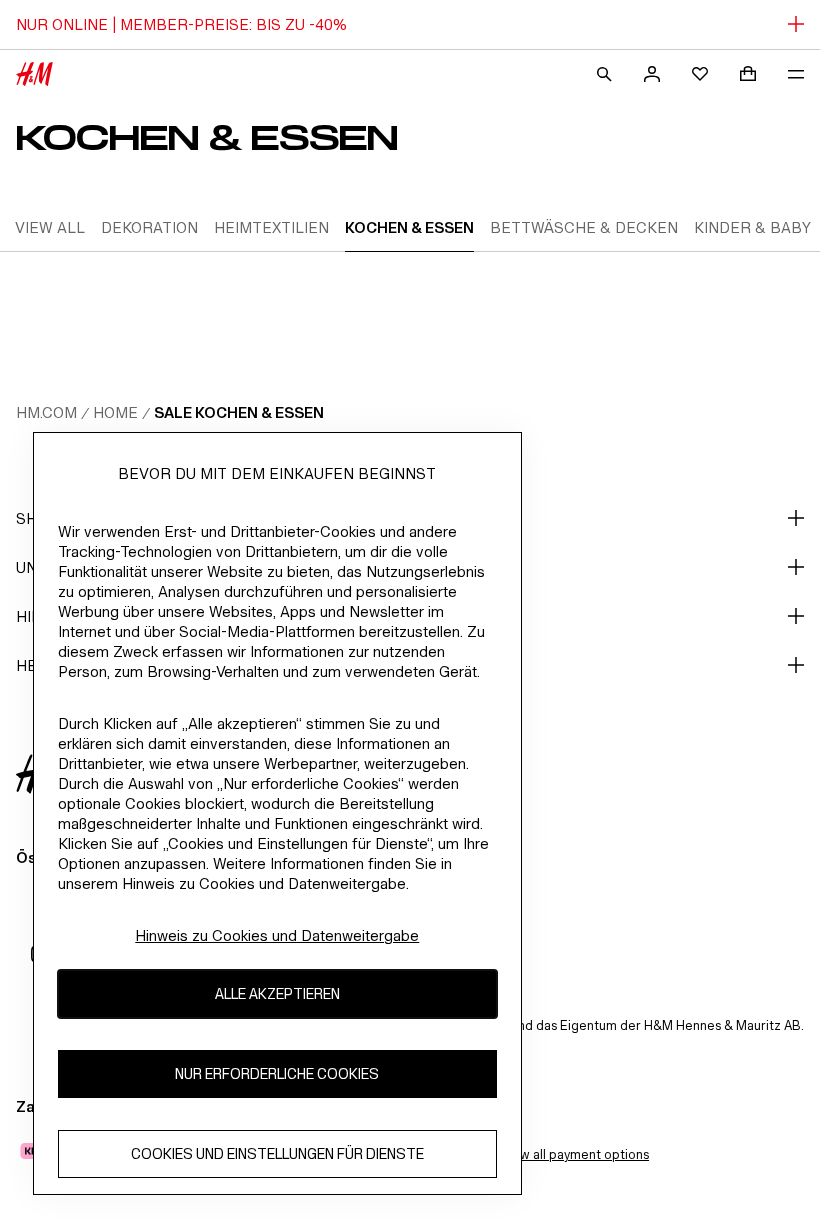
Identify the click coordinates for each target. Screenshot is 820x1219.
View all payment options (574, 1154)
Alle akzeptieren (277, 993)
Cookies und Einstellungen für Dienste (277, 1153)
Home (115, 412)
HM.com (46, 412)
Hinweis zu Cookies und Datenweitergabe (277, 935)
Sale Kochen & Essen (239, 412)
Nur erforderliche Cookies (277, 1073)
